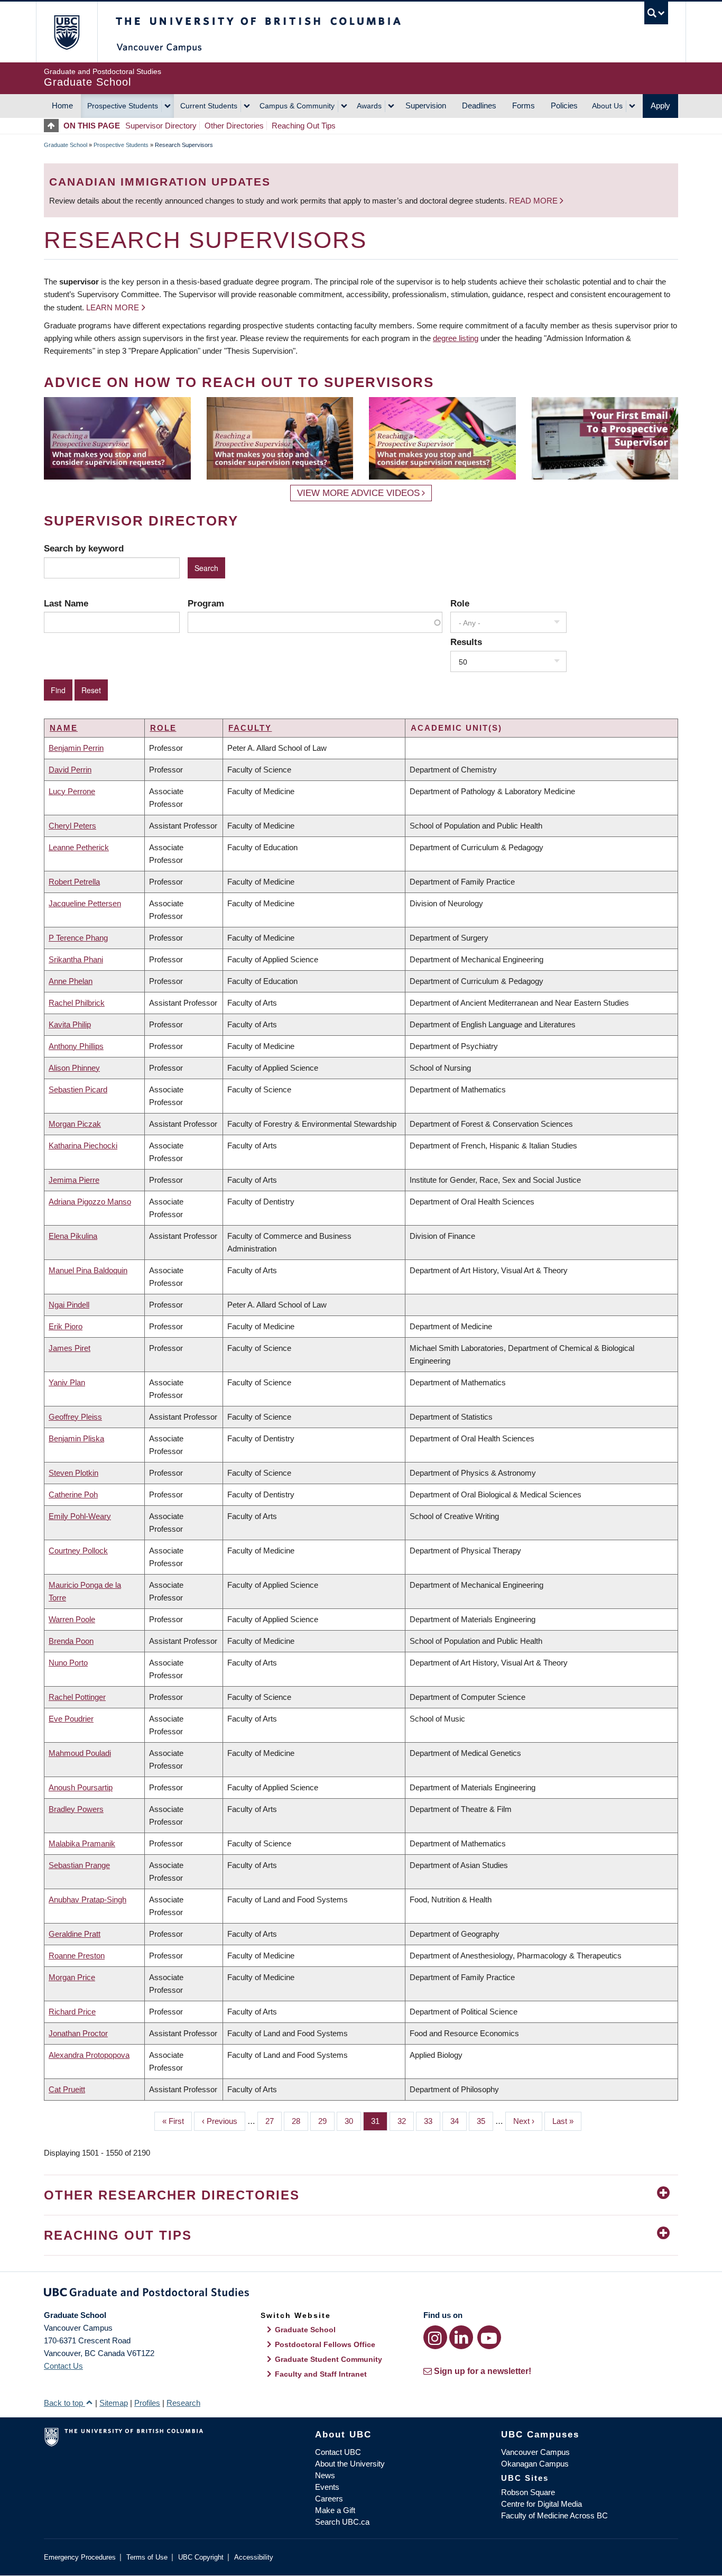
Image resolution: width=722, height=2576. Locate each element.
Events (327, 2487)
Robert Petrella (74, 882)
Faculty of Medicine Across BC (554, 2515)
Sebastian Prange (79, 1865)
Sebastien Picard (78, 1089)
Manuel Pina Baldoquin (88, 1270)
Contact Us (63, 2366)
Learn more (113, 307)
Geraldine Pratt (75, 1934)
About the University (350, 2464)
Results (466, 642)
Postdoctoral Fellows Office (325, 2344)
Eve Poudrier (71, 1719)
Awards (369, 106)
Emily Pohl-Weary (80, 1516)
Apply (660, 105)
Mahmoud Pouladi (80, 1753)
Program (206, 603)
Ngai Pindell (69, 1305)
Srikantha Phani (76, 959)
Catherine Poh (73, 1494)
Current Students (209, 106)
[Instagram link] (435, 2337)
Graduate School (66, 145)
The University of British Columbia (66, 32)
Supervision (426, 105)
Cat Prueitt (67, 2089)
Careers (329, 2499)
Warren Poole (72, 1619)
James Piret (70, 1348)
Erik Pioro (66, 1326)
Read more (534, 201)
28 (300, 2121)
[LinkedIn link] (461, 2337)
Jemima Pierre (74, 1180)
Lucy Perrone (72, 791)
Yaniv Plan (67, 1382)
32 (406, 2121)
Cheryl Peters (72, 826)
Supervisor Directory (161, 126)
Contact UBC (338, 2452)
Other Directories (234, 126)
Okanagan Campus (535, 2464)
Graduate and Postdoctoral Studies (361, 2294)
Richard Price (72, 2012)
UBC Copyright (201, 2557)
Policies (564, 105)
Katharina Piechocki (83, 1146)
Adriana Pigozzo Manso (90, 1202)
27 (274, 2121)
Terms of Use (147, 2557)
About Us (607, 106)
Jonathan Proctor (78, 2033)
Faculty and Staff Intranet (321, 2374)
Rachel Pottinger (77, 1697)
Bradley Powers (76, 1809)
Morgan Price (72, 1977)
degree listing (456, 338)
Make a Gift (335, 2510)
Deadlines (479, 105)
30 (353, 2121)
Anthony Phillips (76, 1046)
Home (62, 105)
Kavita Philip (70, 1024)
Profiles (147, 2403)
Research (183, 2403)
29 (326, 2121)
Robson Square (528, 2492)
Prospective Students (123, 106)
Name (64, 728)
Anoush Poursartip (81, 1787)
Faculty (250, 728)
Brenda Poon (71, 1641)
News (325, 2475)
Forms (524, 105)
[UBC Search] (656, 13)
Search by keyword (84, 548)
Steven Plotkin (73, 1473)
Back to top (64, 2403)
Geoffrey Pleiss (75, 1417)
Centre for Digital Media (541, 2504)
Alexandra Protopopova (89, 2055)
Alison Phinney (74, 1068)
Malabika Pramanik (82, 1843)
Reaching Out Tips (304, 126)
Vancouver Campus (535, 2452)
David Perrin (70, 770)
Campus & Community (297, 106)
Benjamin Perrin (76, 748)
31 (379, 2121)
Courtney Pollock (78, 1551)
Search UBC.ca (342, 2522)
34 (459, 2121)
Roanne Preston (77, 1956)
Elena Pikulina (73, 1236)
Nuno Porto (68, 1663)
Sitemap (114, 2403)
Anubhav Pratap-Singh (87, 1899)
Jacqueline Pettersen (85, 903)
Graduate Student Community (328, 2359)
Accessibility (254, 2557)
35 (485, 2121)
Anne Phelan (71, 981)
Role (460, 603)
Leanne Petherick (79, 847)
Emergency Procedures (80, 2557)
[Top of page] (54, 126)
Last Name (66, 603)
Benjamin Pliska (76, 1438)
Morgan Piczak (75, 1124)
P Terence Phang (78, 938)
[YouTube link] (489, 2337)
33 (432, 2121)
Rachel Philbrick (77, 1003)
